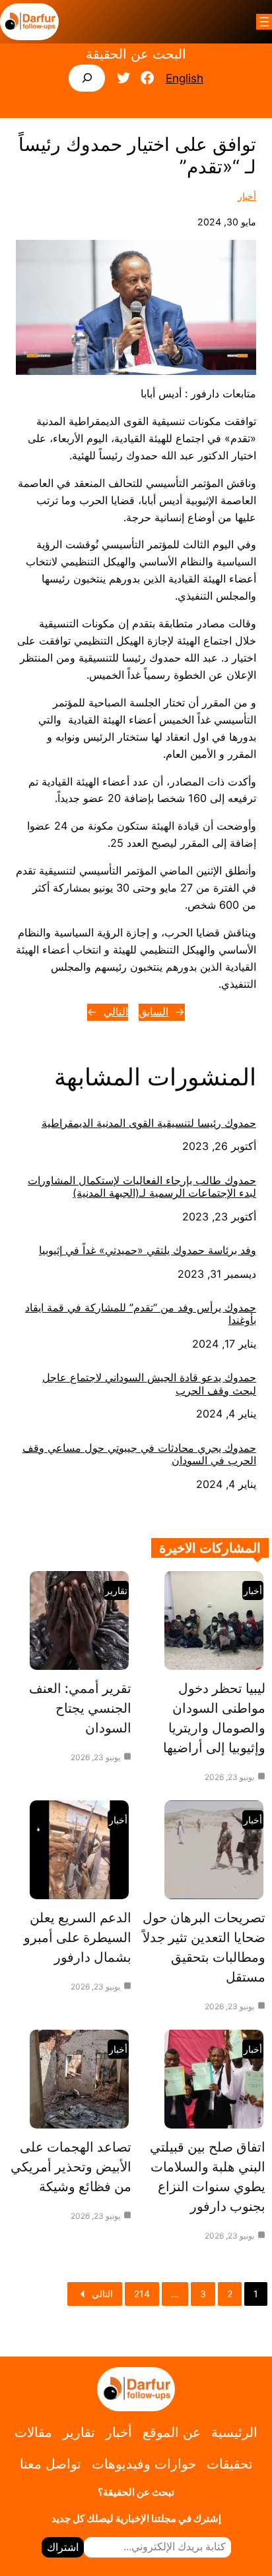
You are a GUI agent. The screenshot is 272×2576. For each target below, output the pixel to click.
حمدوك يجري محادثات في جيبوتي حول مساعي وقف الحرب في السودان (139, 1454)
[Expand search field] (87, 78)
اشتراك (63, 2547)
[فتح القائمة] (264, 22)
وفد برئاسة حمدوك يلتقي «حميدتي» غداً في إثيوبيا (148, 1250)
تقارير (116, 1590)
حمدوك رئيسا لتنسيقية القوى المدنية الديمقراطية (149, 1123)
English (185, 78)
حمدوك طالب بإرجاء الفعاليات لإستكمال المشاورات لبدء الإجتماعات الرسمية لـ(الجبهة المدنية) (142, 1187)
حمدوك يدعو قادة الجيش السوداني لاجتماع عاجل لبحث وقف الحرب (149, 1384)
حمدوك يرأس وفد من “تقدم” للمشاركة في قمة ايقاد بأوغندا (141, 1314)
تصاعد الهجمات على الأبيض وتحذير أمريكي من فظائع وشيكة (71, 2167)
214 (142, 2294)
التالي (116, 1012)
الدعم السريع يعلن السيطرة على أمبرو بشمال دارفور (78, 1937)
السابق (153, 1012)
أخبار (247, 196)
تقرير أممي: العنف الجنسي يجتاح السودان (80, 1708)
